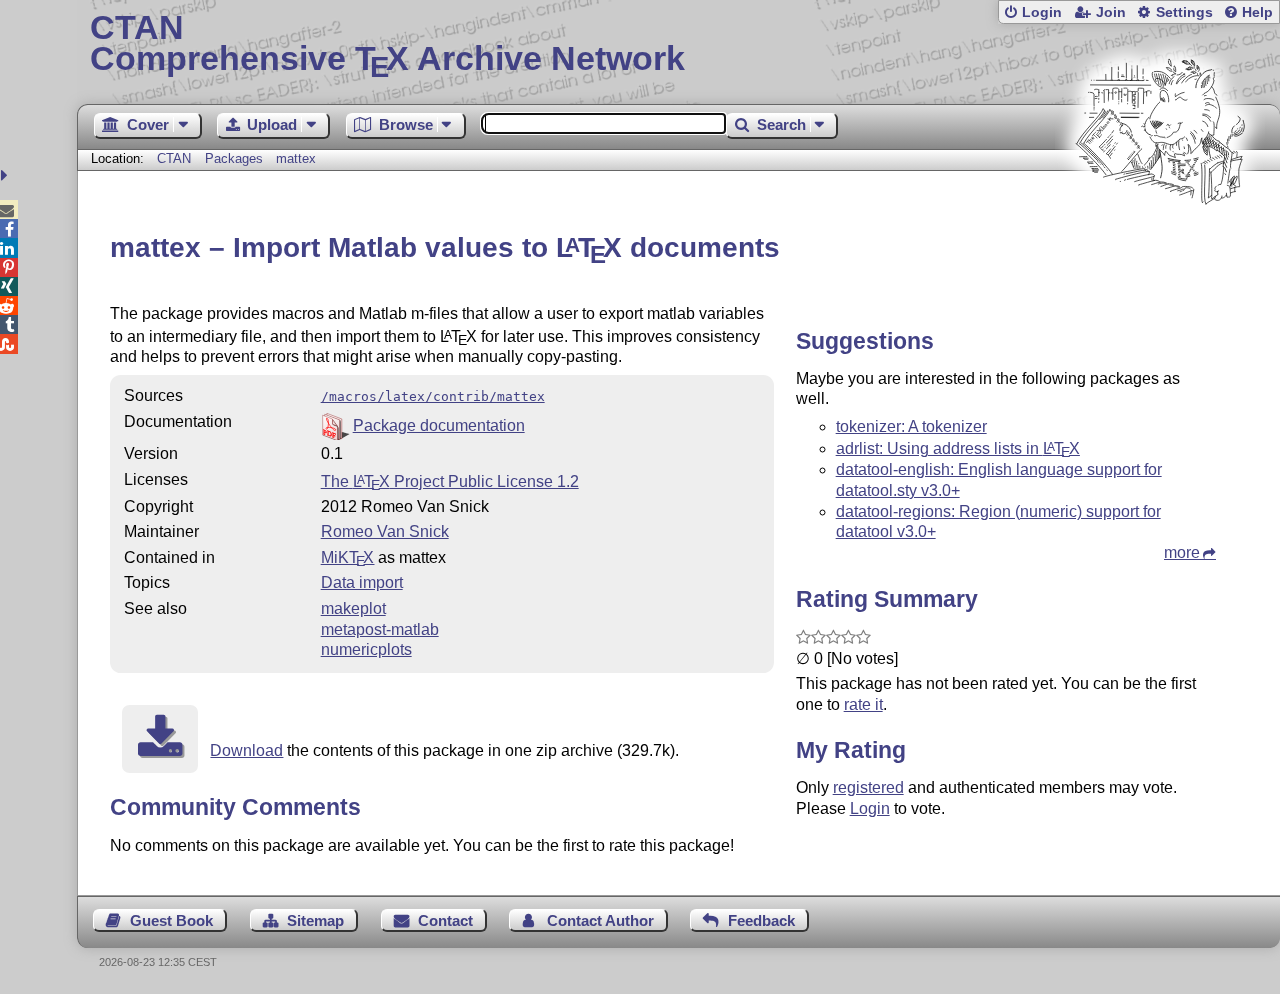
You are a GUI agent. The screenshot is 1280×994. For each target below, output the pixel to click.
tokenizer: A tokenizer (911, 426)
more (1182, 552)
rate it (863, 704)
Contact (445, 920)
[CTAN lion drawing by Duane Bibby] (1160, 242)
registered (868, 787)
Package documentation (439, 425)
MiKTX (348, 557)
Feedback (761, 920)
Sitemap (315, 920)
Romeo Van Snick (385, 531)
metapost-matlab (380, 629)
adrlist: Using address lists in (958, 448)
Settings (1184, 12)
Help (1257, 12)
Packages (236, 158)
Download (246, 750)
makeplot (353, 608)
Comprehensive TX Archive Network (387, 45)
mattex (296, 158)
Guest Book (171, 920)
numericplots (366, 649)
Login (1042, 12)
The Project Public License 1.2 (450, 481)
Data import (362, 582)
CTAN (174, 158)
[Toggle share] (6, 175)
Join (1111, 12)
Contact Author (600, 920)
